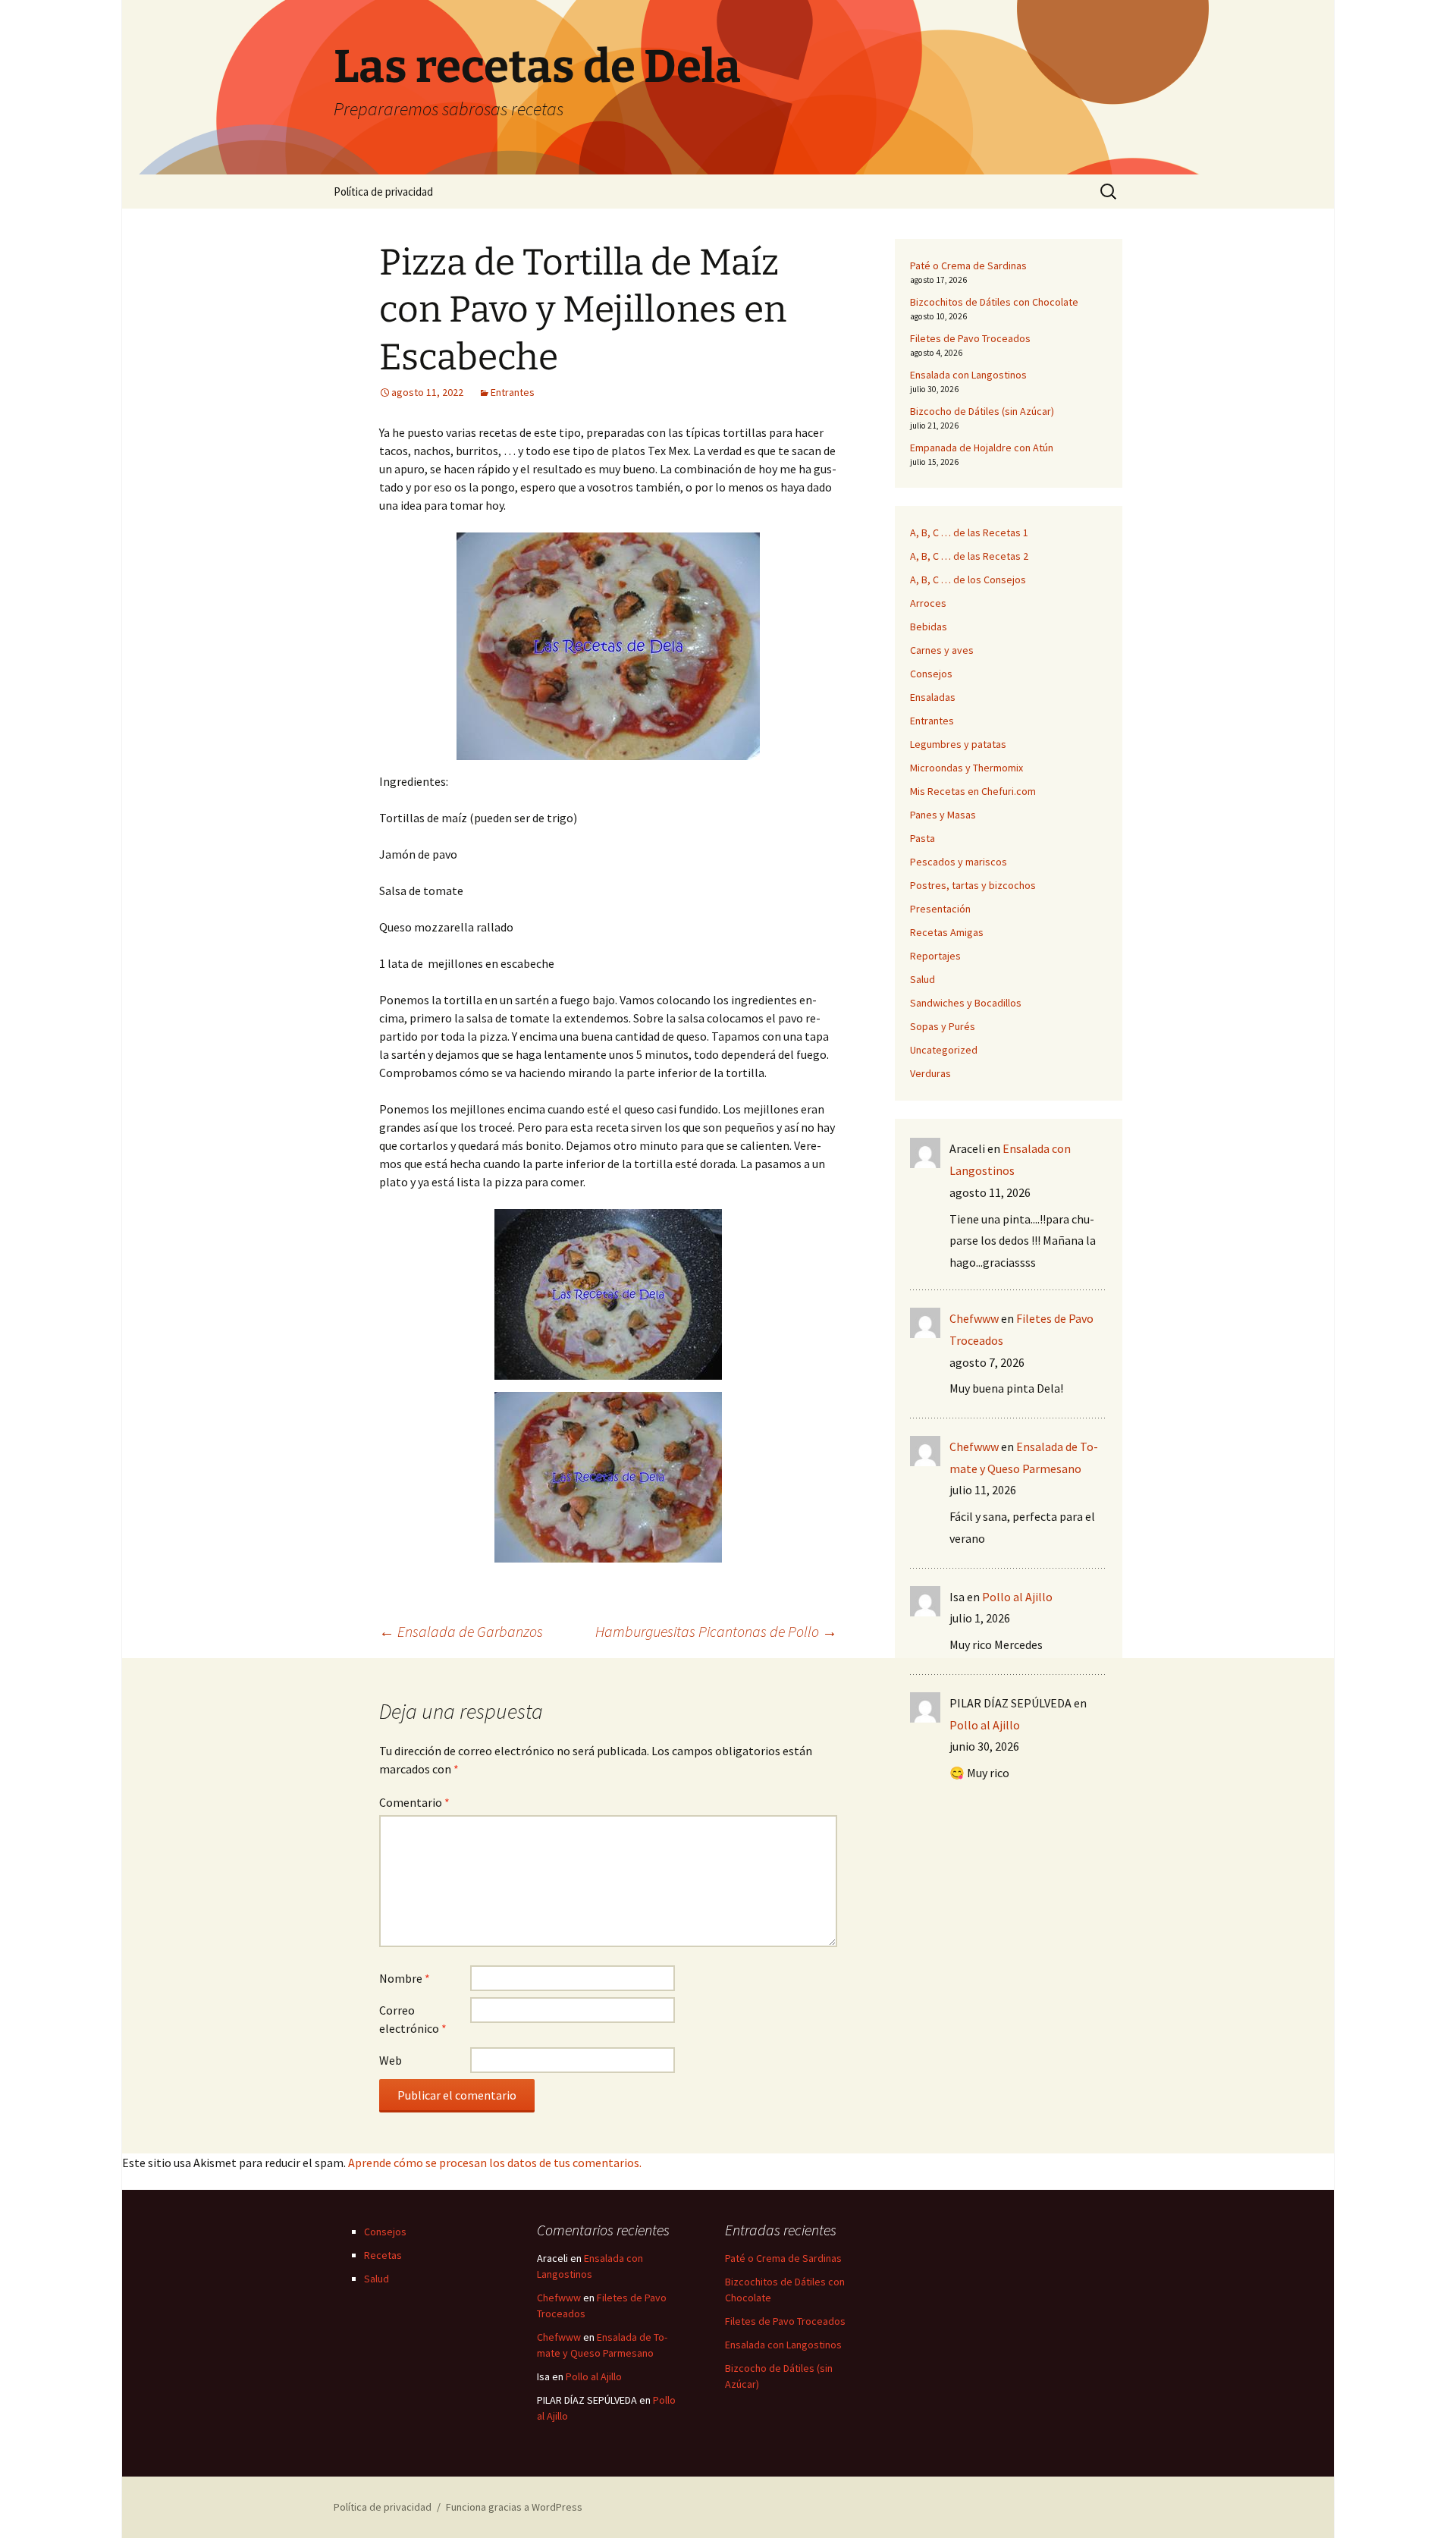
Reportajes (935, 956)
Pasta (923, 838)
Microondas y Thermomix (966, 768)
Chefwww (974, 1318)
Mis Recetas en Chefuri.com (973, 791)
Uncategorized (944, 1050)
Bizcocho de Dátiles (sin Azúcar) (982, 411)
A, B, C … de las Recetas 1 (969, 532)
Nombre (405, 1978)
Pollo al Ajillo (1017, 1597)
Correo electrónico (413, 2019)
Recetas (383, 2255)
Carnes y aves (942, 650)
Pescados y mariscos (959, 862)
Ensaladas (933, 697)
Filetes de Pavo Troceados (970, 338)
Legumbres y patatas (958, 744)
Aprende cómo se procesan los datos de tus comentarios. (495, 2163)
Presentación (940, 909)
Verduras (930, 1073)
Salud (923, 979)
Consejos (931, 674)
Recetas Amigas (947, 932)
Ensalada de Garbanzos (461, 1631)
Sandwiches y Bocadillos (966, 1003)
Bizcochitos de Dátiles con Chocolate (994, 302)
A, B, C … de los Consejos (968, 580)
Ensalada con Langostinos (968, 375)
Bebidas (929, 627)
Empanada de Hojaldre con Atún (982, 448)
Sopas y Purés (943, 1026)
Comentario (414, 1802)
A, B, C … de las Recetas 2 (969, 556)
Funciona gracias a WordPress (514, 2507)
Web (391, 2060)
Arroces (928, 603)
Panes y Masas (943, 815)
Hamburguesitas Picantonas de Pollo (716, 1631)
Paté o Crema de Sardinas (968, 265)
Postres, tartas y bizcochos (973, 885)
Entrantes (513, 392)
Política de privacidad (383, 192)
